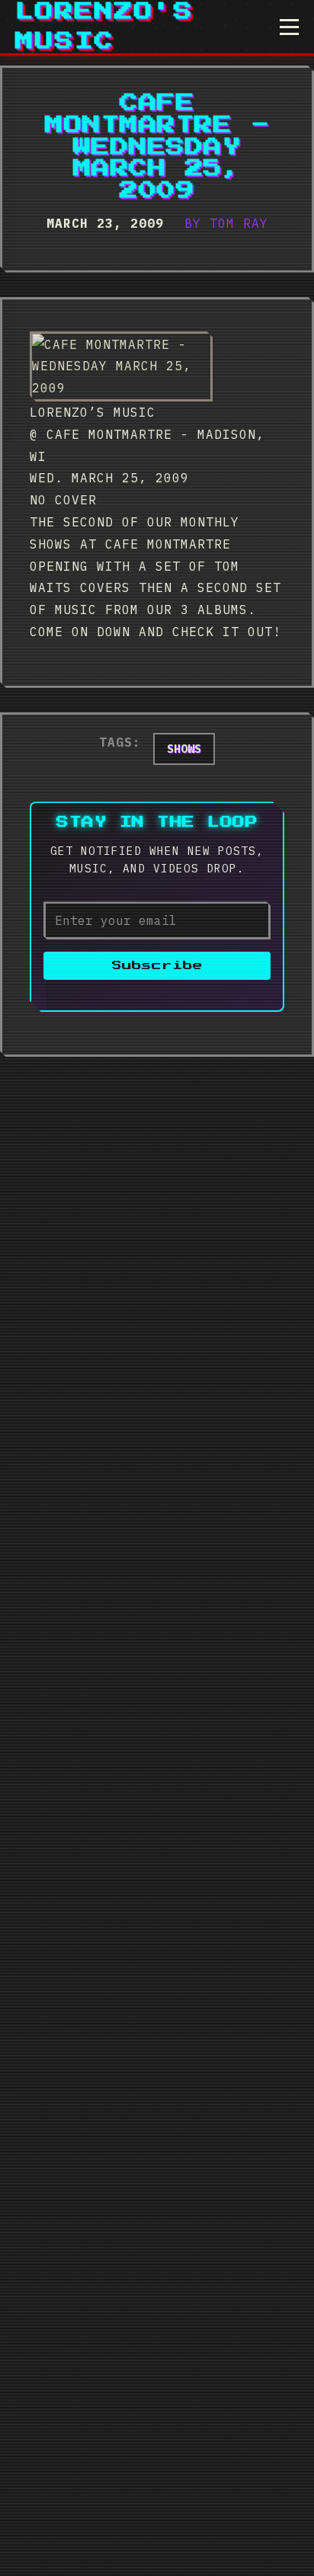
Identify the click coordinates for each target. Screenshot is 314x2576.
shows (184, 749)
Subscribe (157, 966)
